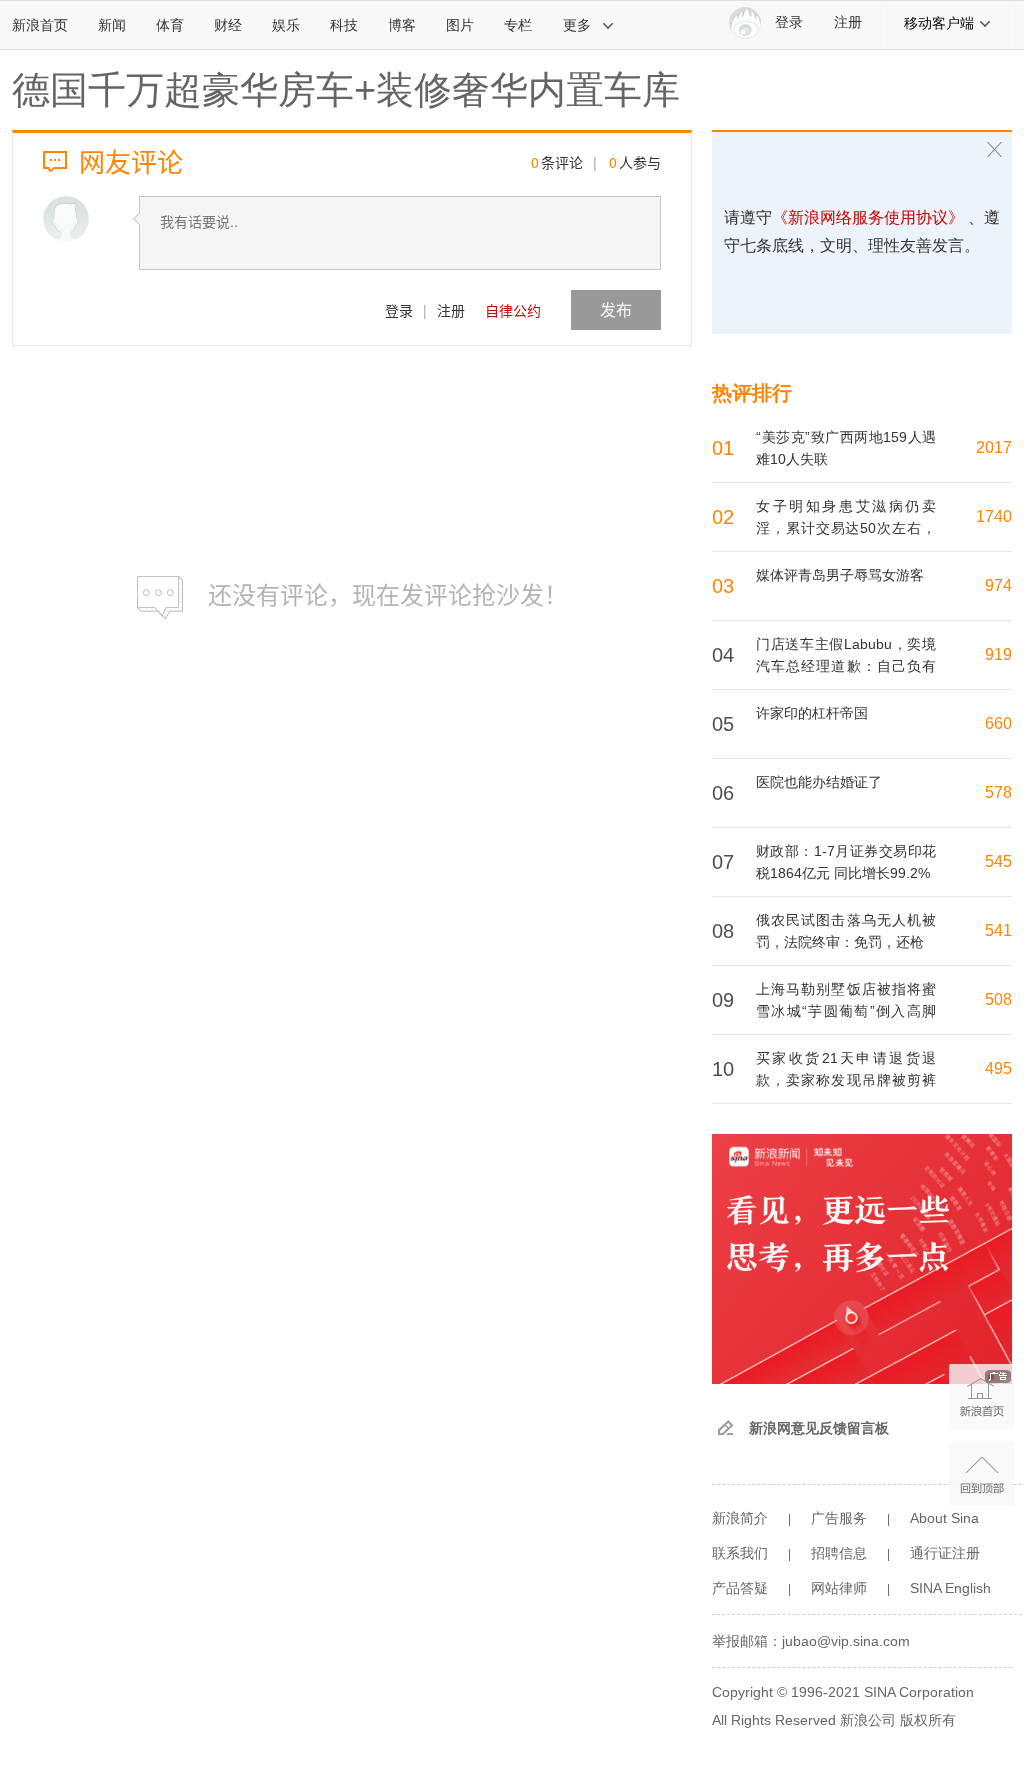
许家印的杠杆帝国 (812, 713)
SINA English (950, 1588)
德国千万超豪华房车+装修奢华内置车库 (346, 90)
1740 (994, 516)
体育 (170, 25)
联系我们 (740, 1553)
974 (998, 585)
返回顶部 (981, 1473)
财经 (228, 25)
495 (998, 1068)
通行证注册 (945, 1553)
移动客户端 (939, 23)
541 (998, 930)
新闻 (112, 25)
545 (998, 861)
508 (998, 999)
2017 (994, 447)
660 (998, 723)
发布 (616, 309)
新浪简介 (740, 1518)
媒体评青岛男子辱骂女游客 (840, 575)
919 (998, 654)
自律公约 (513, 310)
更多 (577, 25)
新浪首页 (40, 25)
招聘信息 (839, 1553)
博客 (402, 25)
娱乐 (286, 25)
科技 (344, 25)
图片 (460, 25)
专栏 (518, 25)
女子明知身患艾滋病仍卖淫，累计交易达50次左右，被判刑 (846, 528)
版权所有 (928, 1720)
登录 (399, 310)
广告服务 (839, 1518)
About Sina (944, 1518)
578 (998, 792)
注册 (848, 22)
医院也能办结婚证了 (819, 782)
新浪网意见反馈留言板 (819, 1428)
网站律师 (839, 1588)
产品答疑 (740, 1588)
